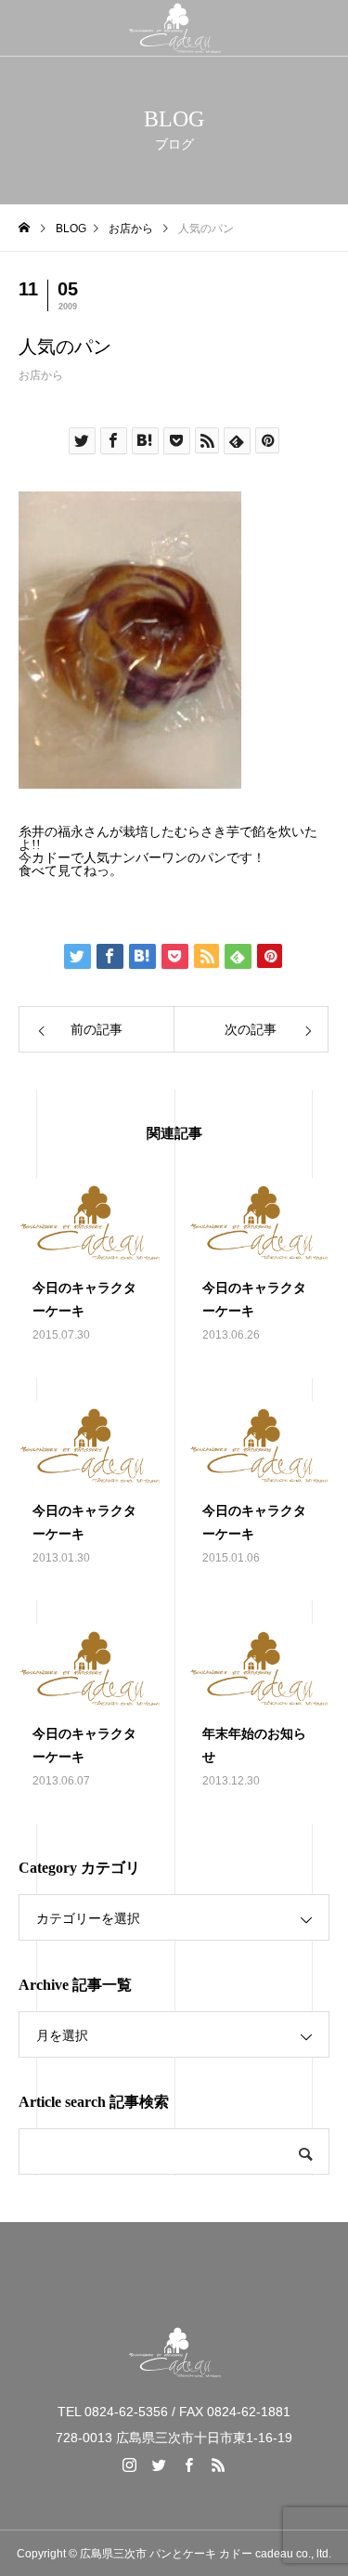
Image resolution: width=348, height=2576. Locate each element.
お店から (41, 375)
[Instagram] (130, 2465)
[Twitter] (160, 2465)
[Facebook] (189, 2465)
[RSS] (219, 2465)
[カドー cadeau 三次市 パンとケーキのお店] (174, 28)
